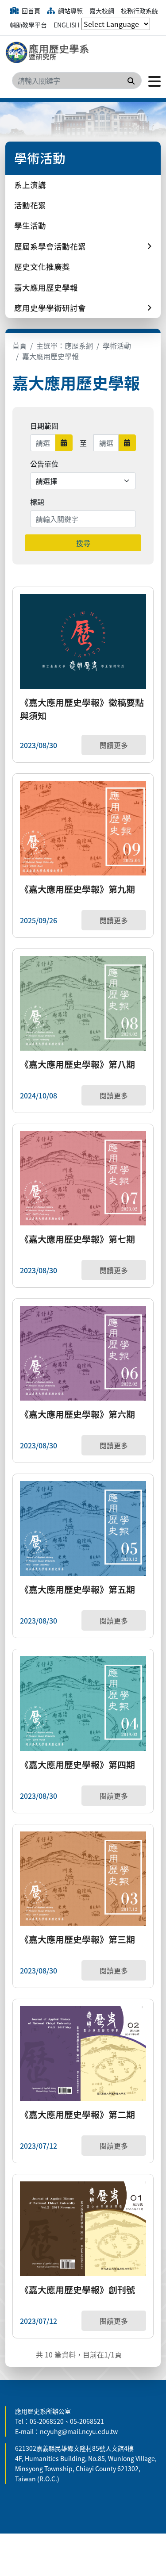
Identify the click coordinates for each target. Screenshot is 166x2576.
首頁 (19, 346)
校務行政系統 (139, 11)
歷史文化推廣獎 (42, 267)
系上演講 (30, 185)
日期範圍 (44, 426)
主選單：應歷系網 (65, 346)
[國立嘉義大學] (50, 53)
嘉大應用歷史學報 (46, 287)
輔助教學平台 (28, 25)
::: (8, 2401)
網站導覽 (70, 11)
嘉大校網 (102, 11)
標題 (37, 502)
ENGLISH (66, 25)
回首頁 (30, 11)
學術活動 (117, 346)
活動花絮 (30, 205)
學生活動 (30, 225)
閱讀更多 (114, 745)
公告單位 (44, 464)
